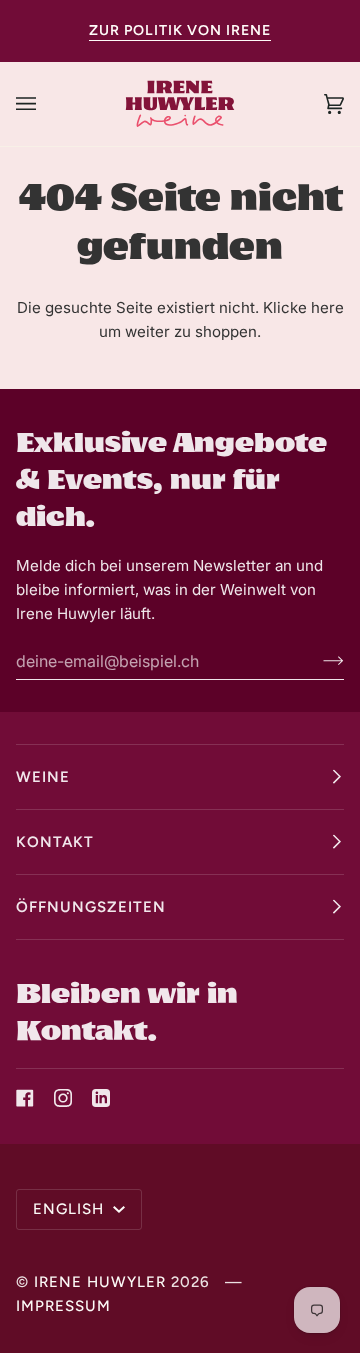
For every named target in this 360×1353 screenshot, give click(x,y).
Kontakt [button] (55, 842)
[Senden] (317, 661)
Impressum (63, 1306)
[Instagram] (63, 1098)
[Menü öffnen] (46, 104)
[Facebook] (25, 1098)
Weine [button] (43, 777)
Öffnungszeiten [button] (91, 907)
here (327, 307)
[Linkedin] (101, 1098)
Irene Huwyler (100, 1282)
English (71, 1209)
